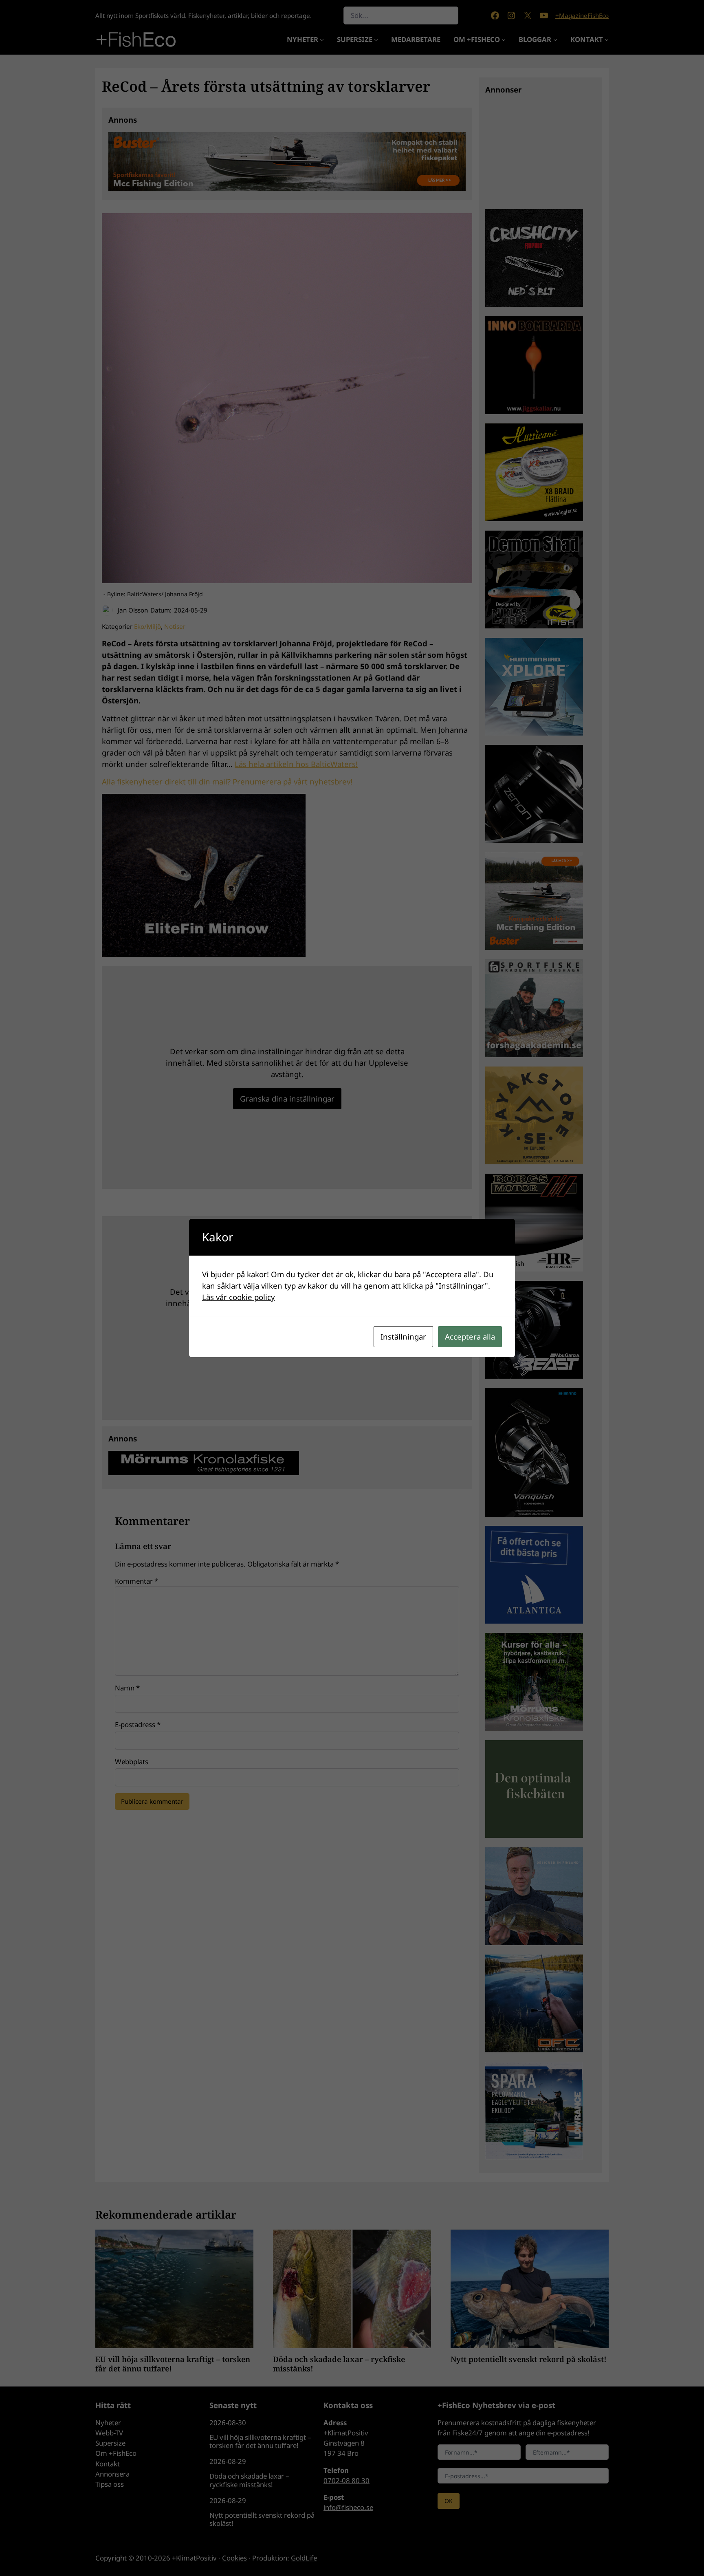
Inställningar (403, 1336)
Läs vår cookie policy (239, 1297)
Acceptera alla (470, 1336)
